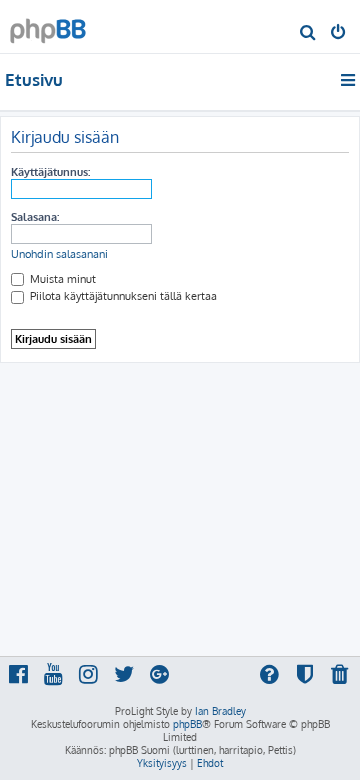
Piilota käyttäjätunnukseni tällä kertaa (122, 296)
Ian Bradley (220, 711)
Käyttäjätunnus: (50, 172)
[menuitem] (308, 34)
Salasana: (35, 217)
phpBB (187, 724)
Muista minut (61, 279)
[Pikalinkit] (349, 80)
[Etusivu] (48, 25)
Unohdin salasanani (59, 254)
